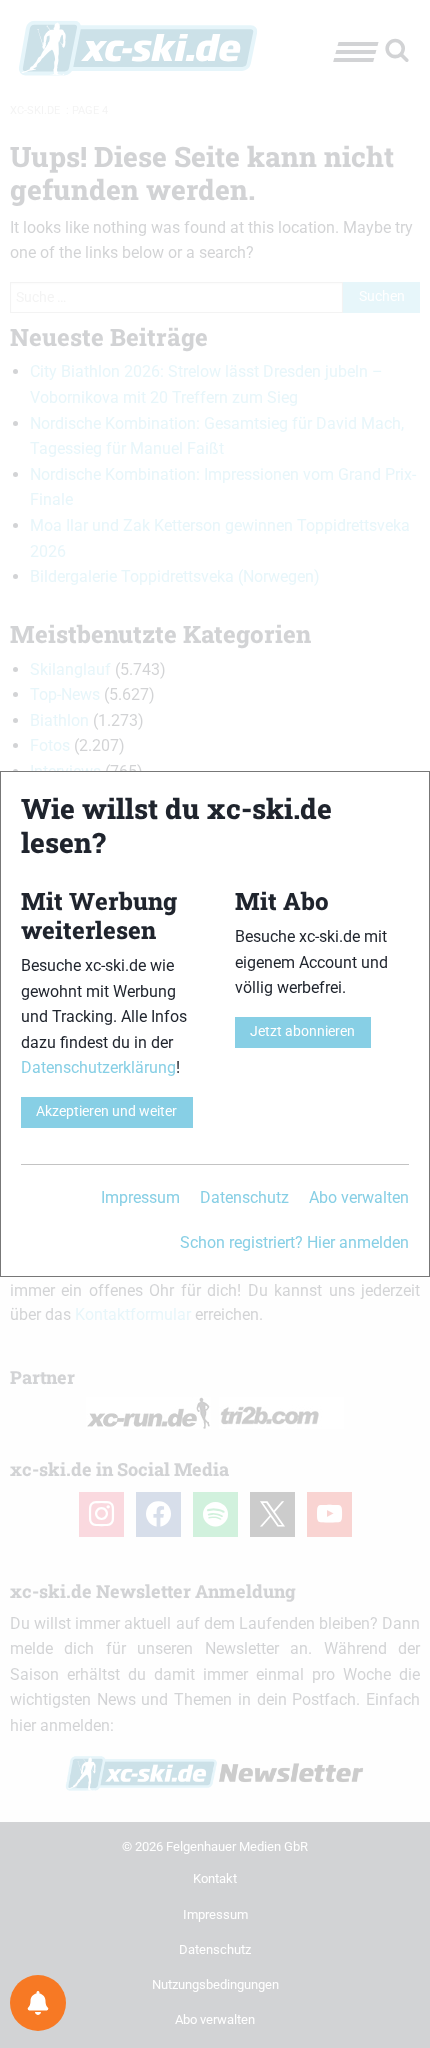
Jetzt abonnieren (302, 1031)
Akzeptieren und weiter (106, 1111)
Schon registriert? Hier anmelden (294, 1242)
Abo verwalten (359, 1197)
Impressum (140, 1197)
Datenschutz (244, 1197)
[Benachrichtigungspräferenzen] (38, 2003)
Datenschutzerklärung (98, 1067)
